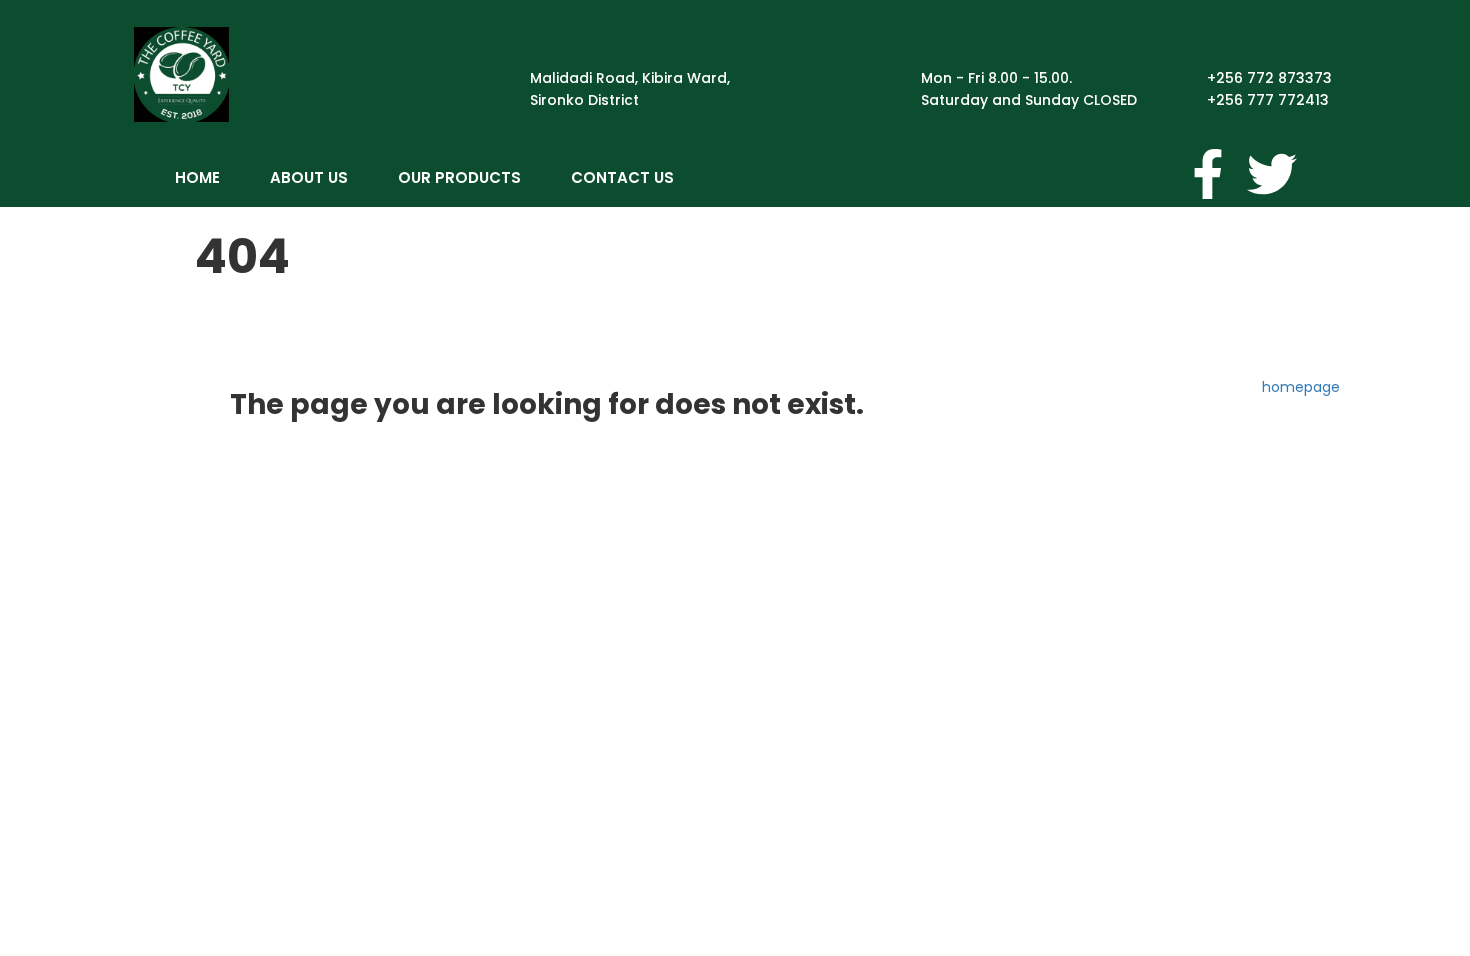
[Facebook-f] (1208, 174)
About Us (309, 177)
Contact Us (622, 177)
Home (197, 177)
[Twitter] (1272, 174)
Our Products (459, 177)
